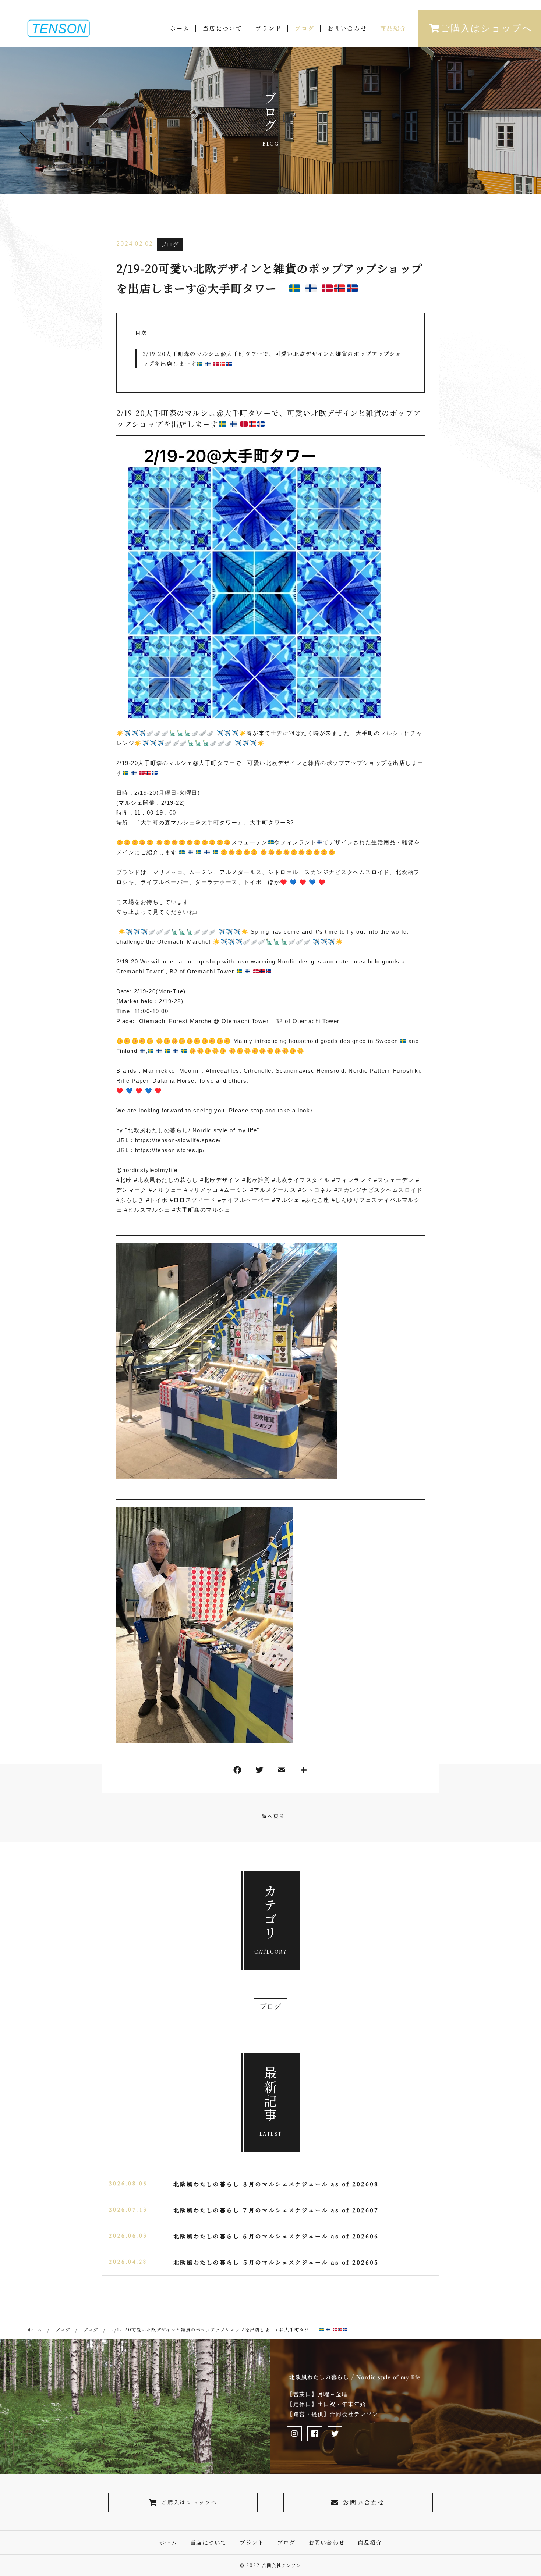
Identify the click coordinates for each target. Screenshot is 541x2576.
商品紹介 (393, 28)
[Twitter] (259, 1772)
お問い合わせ (347, 28)
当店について (223, 28)
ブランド (269, 28)
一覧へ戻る (270, 1816)
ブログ (305, 28)
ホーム (180, 28)
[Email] (282, 1772)
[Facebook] (237, 1772)
